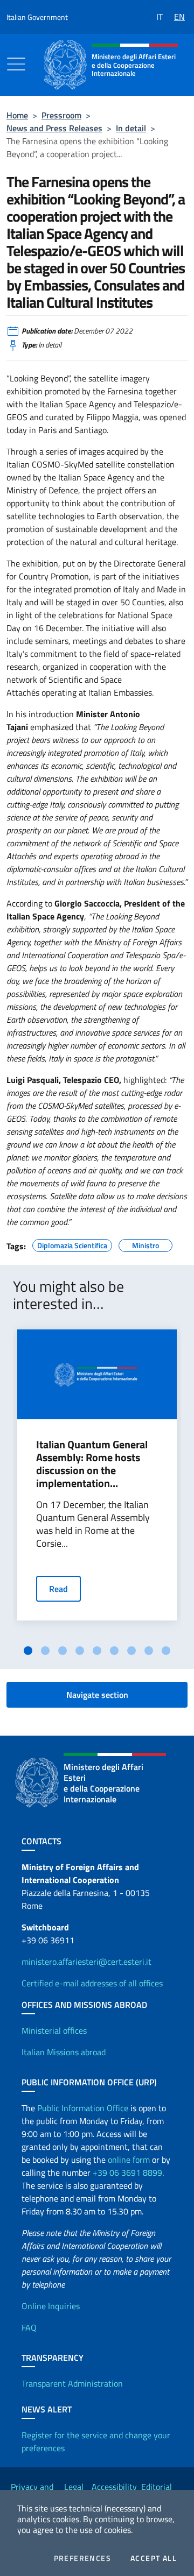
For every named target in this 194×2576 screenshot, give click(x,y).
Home (17, 115)
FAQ (29, 2327)
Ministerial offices (54, 2030)
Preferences (82, 2558)
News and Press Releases (54, 128)
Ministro (145, 1244)
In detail (131, 128)
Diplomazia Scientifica (72, 1244)
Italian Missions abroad (64, 2052)
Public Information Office (83, 2108)
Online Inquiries (51, 2306)
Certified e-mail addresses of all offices (92, 1983)
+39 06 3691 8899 (127, 2172)
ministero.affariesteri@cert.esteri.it (86, 1962)
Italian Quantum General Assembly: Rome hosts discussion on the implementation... (92, 1464)
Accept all (154, 2558)
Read (58, 1589)
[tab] (28, 1651)
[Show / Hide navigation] (16, 64)
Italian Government (37, 17)
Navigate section (97, 1695)
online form (129, 2160)
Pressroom (61, 115)
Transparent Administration (72, 2383)
